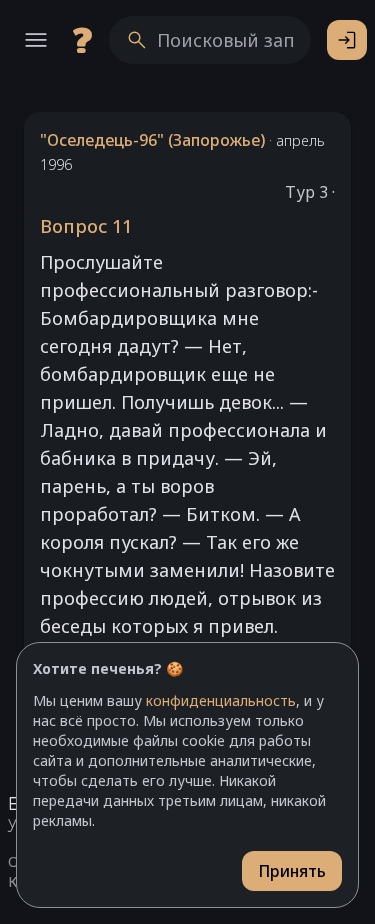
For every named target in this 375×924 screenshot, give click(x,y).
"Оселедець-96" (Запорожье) (152, 140)
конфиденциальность (221, 700)
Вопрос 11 (86, 226)
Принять (292, 871)
